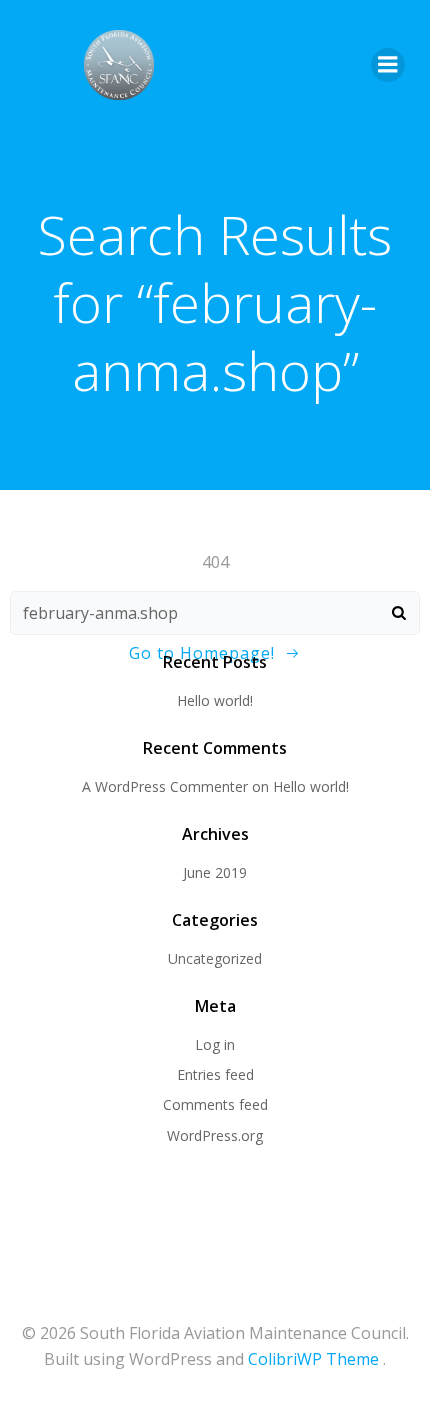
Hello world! (215, 700)
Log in (215, 1044)
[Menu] (388, 65)
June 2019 (215, 872)
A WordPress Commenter (165, 786)
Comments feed (215, 1104)
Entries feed (215, 1074)
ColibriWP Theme (313, 1359)
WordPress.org (215, 1135)
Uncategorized (215, 958)
